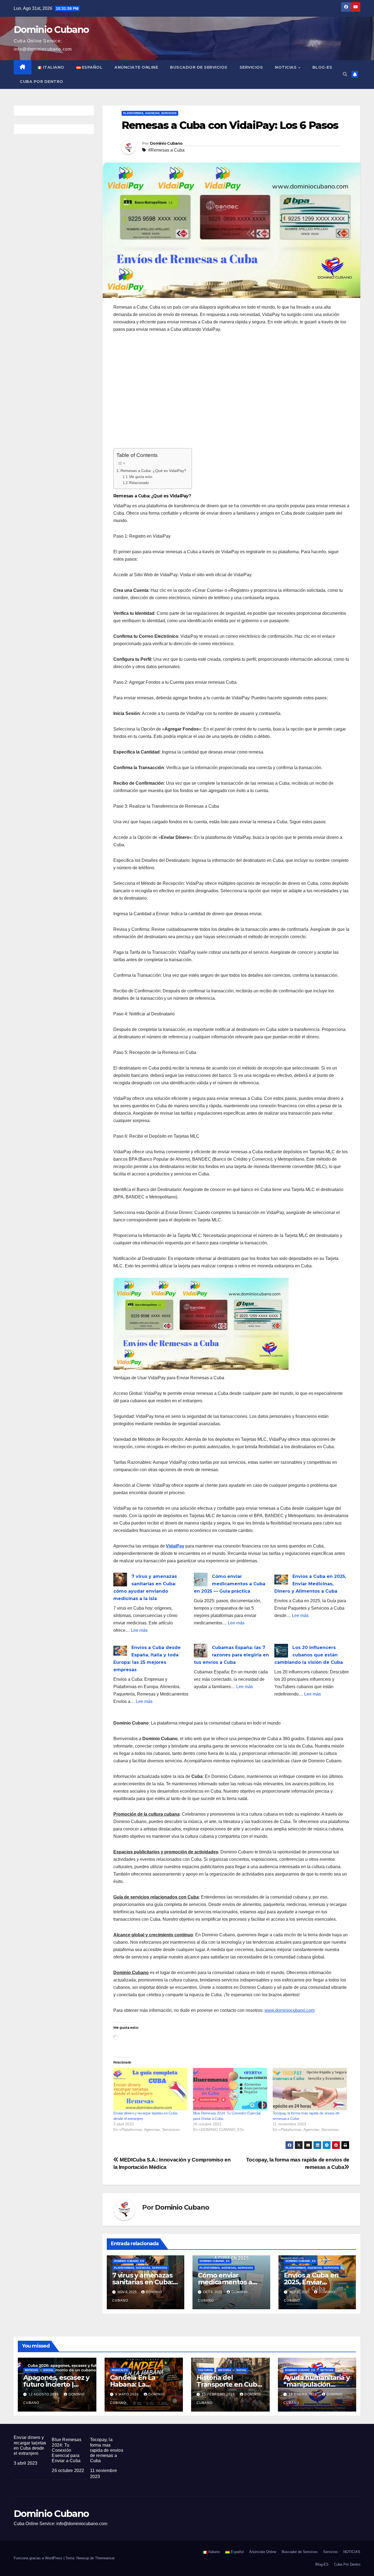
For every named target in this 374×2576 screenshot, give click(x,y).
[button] (345, 74)
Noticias (31, 2370)
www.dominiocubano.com (290, 2010)
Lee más (139, 1630)
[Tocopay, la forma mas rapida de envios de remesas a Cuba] (310, 2089)
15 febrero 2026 (219, 2394)
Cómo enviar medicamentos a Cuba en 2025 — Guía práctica (230, 1584)
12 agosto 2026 (44, 2394)
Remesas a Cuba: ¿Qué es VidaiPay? (153, 471)
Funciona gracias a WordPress (39, 2558)
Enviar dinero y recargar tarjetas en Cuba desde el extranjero (30, 2445)
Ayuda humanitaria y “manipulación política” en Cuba (317, 2384)
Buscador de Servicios (199, 67)
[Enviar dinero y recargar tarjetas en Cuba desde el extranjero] (150, 2089)
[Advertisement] (231, 394)
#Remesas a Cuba (166, 150)
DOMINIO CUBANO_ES (129, 2261)
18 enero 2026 (303, 2394)
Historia (225, 2370)
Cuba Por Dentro (41, 82)
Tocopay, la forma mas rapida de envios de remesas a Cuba (107, 2450)
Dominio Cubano (51, 30)
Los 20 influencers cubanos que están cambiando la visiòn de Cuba (309, 1655)
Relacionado (139, 483)
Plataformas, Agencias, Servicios (150, 113)
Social (48, 2370)
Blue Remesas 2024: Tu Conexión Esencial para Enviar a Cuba (66, 2450)
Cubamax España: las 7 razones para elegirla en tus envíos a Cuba (231, 1655)
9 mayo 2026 (128, 2394)
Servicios (251, 67)
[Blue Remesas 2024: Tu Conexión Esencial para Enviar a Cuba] (230, 2089)
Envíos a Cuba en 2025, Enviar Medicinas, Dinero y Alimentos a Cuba (310, 1584)
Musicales (120, 2370)
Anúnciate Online (136, 67)
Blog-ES (322, 67)
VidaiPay (175, 1546)
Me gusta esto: (141, 477)
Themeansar (105, 2558)
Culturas (205, 2370)
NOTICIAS (286, 67)
